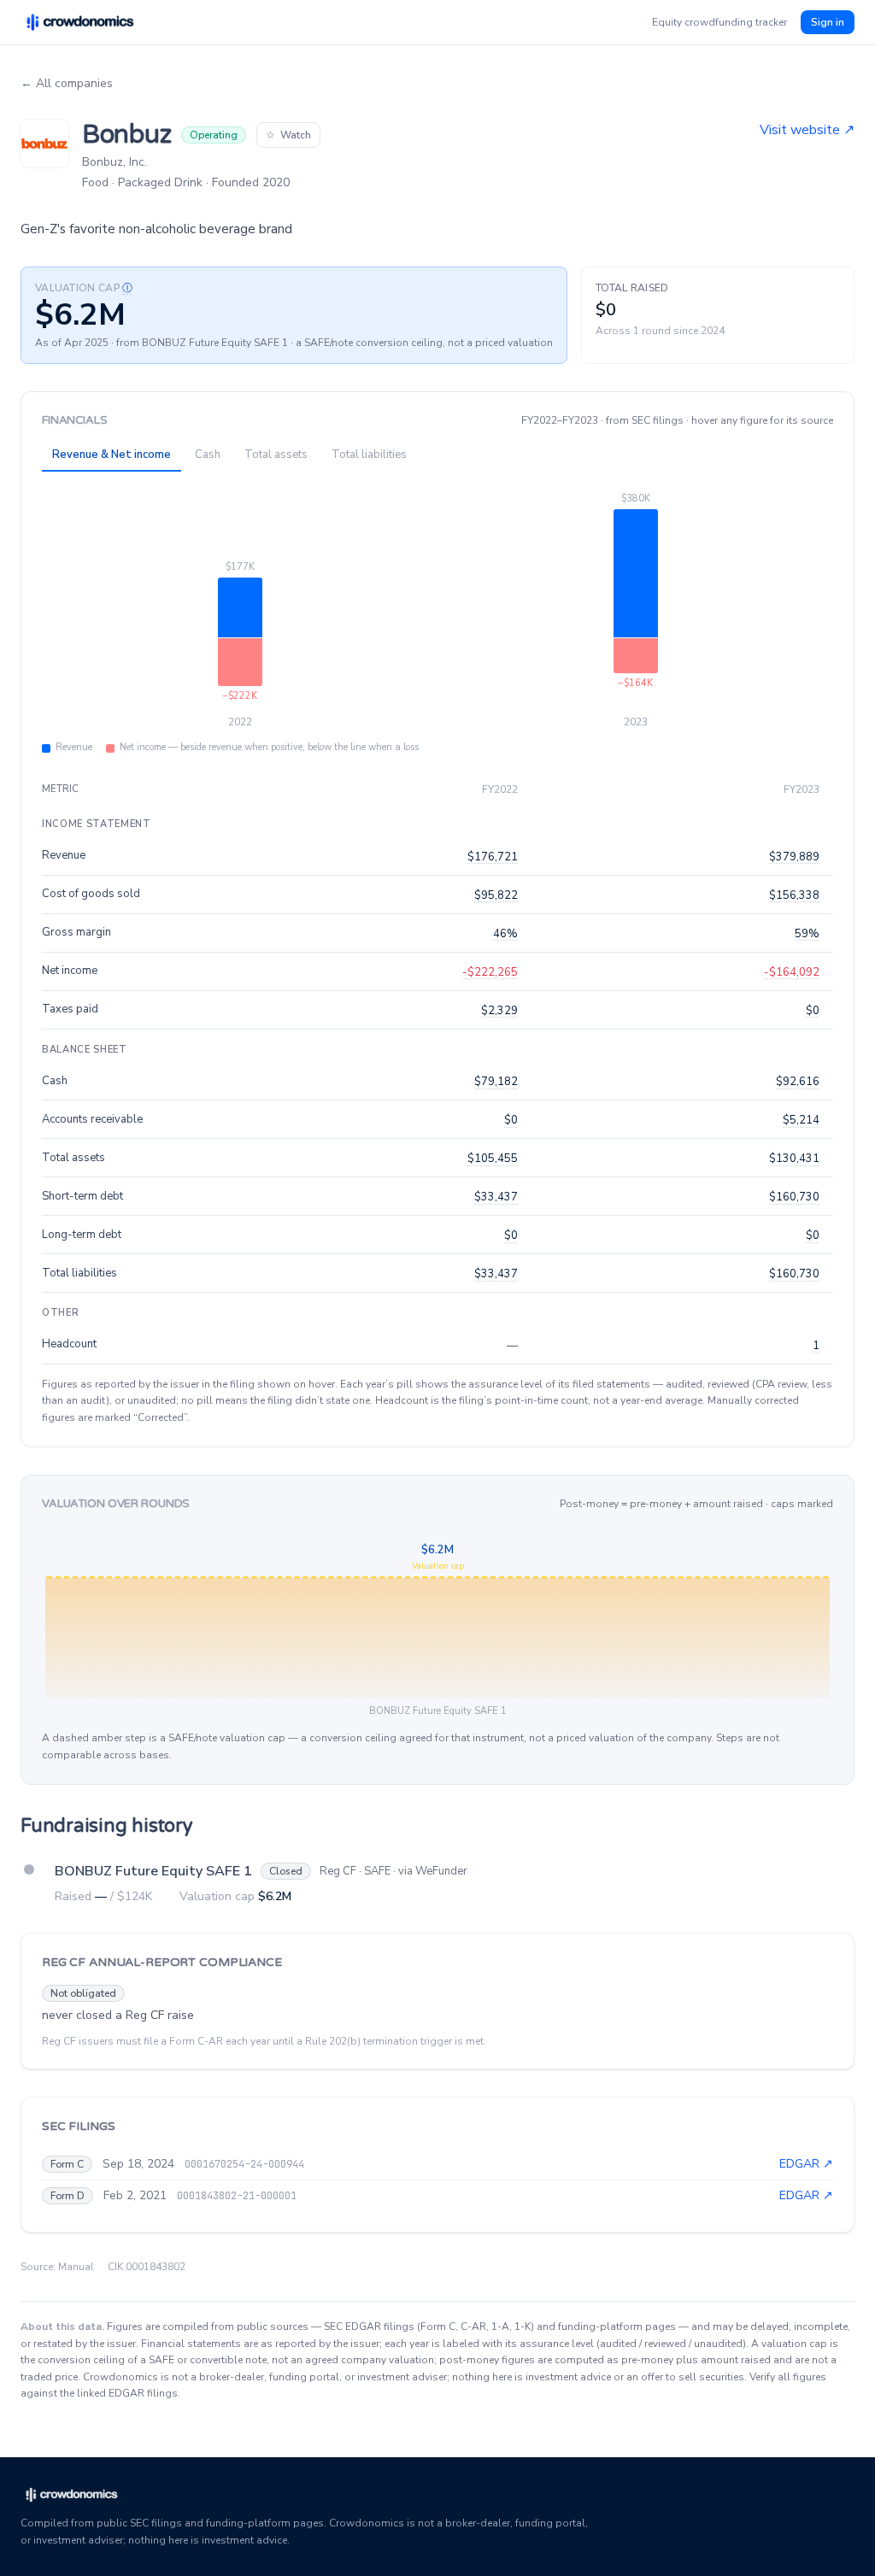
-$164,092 (792, 972)
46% (505, 934)
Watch (288, 135)
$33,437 (496, 1197)
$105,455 (493, 1159)
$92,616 (798, 1082)
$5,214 (801, 1120)
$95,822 (496, 895)
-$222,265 (490, 972)
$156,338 (794, 895)
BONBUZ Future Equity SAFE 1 (153, 1871)
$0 (813, 1011)
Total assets (276, 455)
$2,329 (499, 1011)
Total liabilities (369, 455)
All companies (67, 83)
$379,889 (794, 857)
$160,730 (794, 1197)
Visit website (807, 130)
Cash (208, 455)
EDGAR (806, 2164)
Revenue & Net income (112, 455)
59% (807, 934)
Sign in (828, 22)
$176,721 (493, 857)
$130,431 (794, 1159)
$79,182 (496, 1082)
